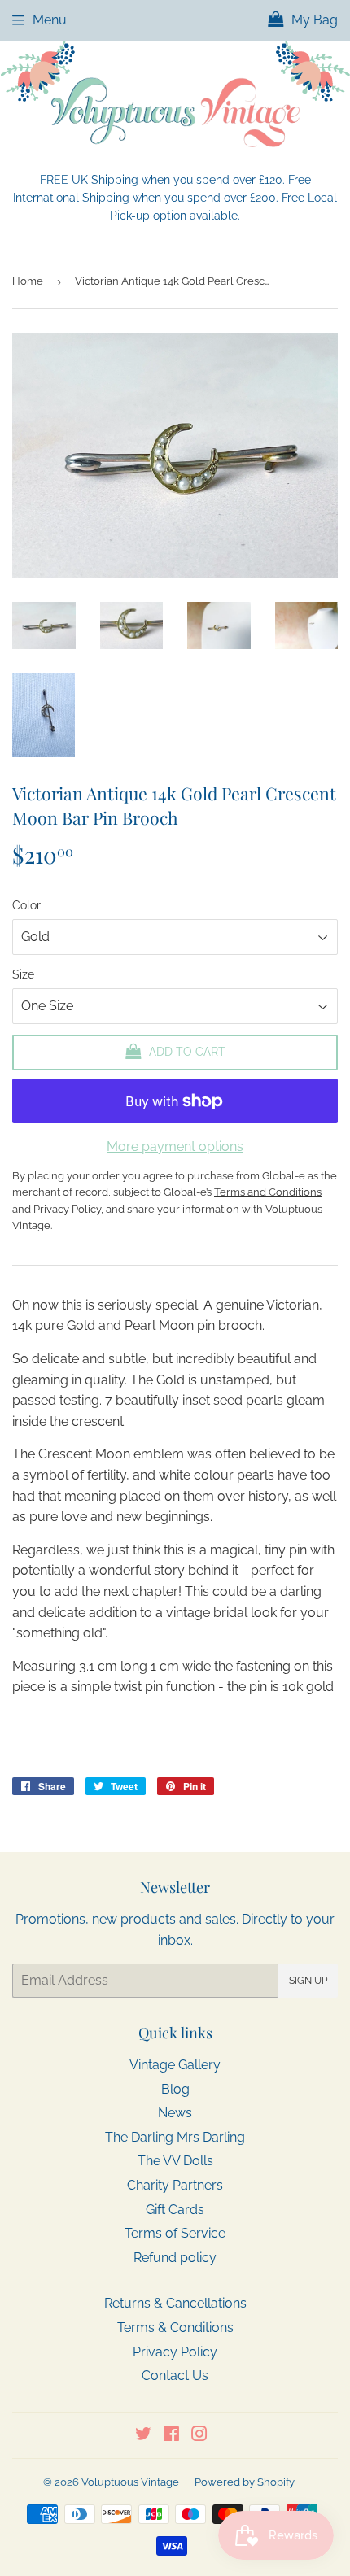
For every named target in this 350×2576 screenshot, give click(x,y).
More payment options (175, 1146)
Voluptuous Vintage (130, 2482)
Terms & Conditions (175, 2328)
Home (28, 281)
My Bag (313, 20)
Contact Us (175, 2375)
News (175, 2113)
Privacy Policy (175, 2352)
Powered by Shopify (245, 2482)
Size (23, 974)
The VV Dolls (175, 2161)
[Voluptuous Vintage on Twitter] (143, 2436)
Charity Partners (175, 2185)
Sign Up (308, 1981)
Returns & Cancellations (175, 2303)
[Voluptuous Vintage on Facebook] (171, 2436)
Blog (175, 2089)
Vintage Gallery (175, 2065)
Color (26, 905)
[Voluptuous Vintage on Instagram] (199, 2436)
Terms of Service (175, 2233)
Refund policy (175, 2258)
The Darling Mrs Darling (175, 2137)
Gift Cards (175, 2210)
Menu (50, 20)
